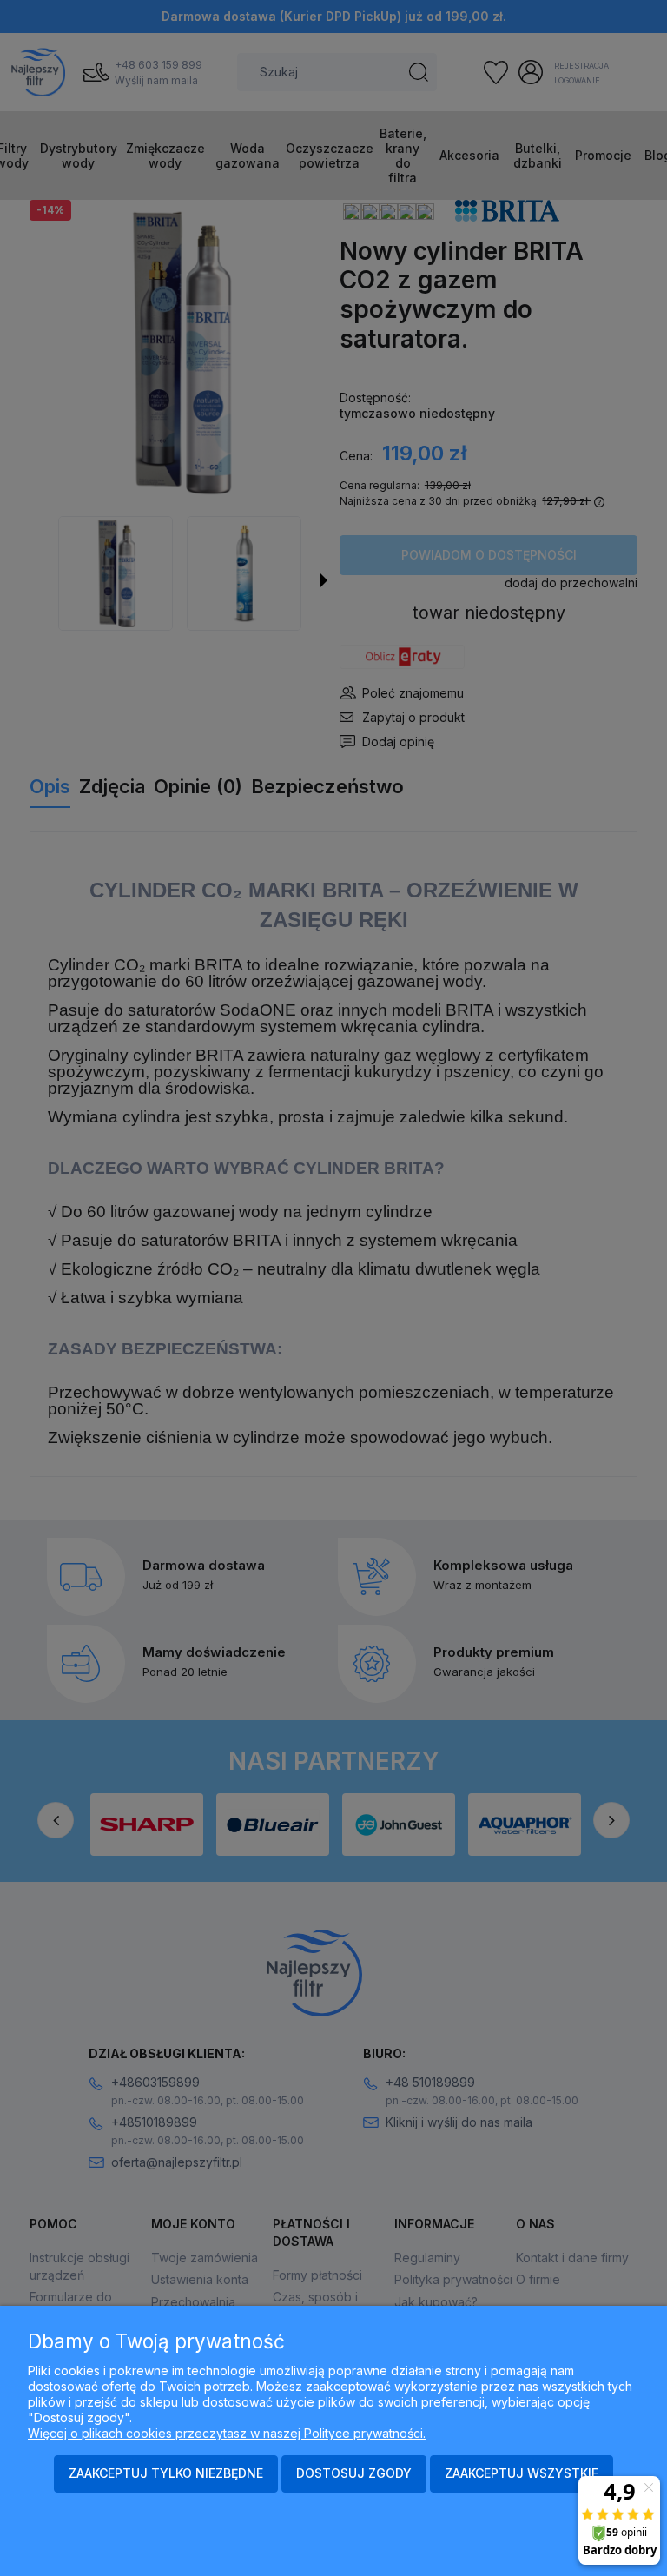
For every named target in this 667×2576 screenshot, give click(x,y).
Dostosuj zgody (354, 2473)
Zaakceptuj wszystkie (522, 2473)
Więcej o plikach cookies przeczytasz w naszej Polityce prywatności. (227, 2433)
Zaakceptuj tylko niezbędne (166, 2473)
